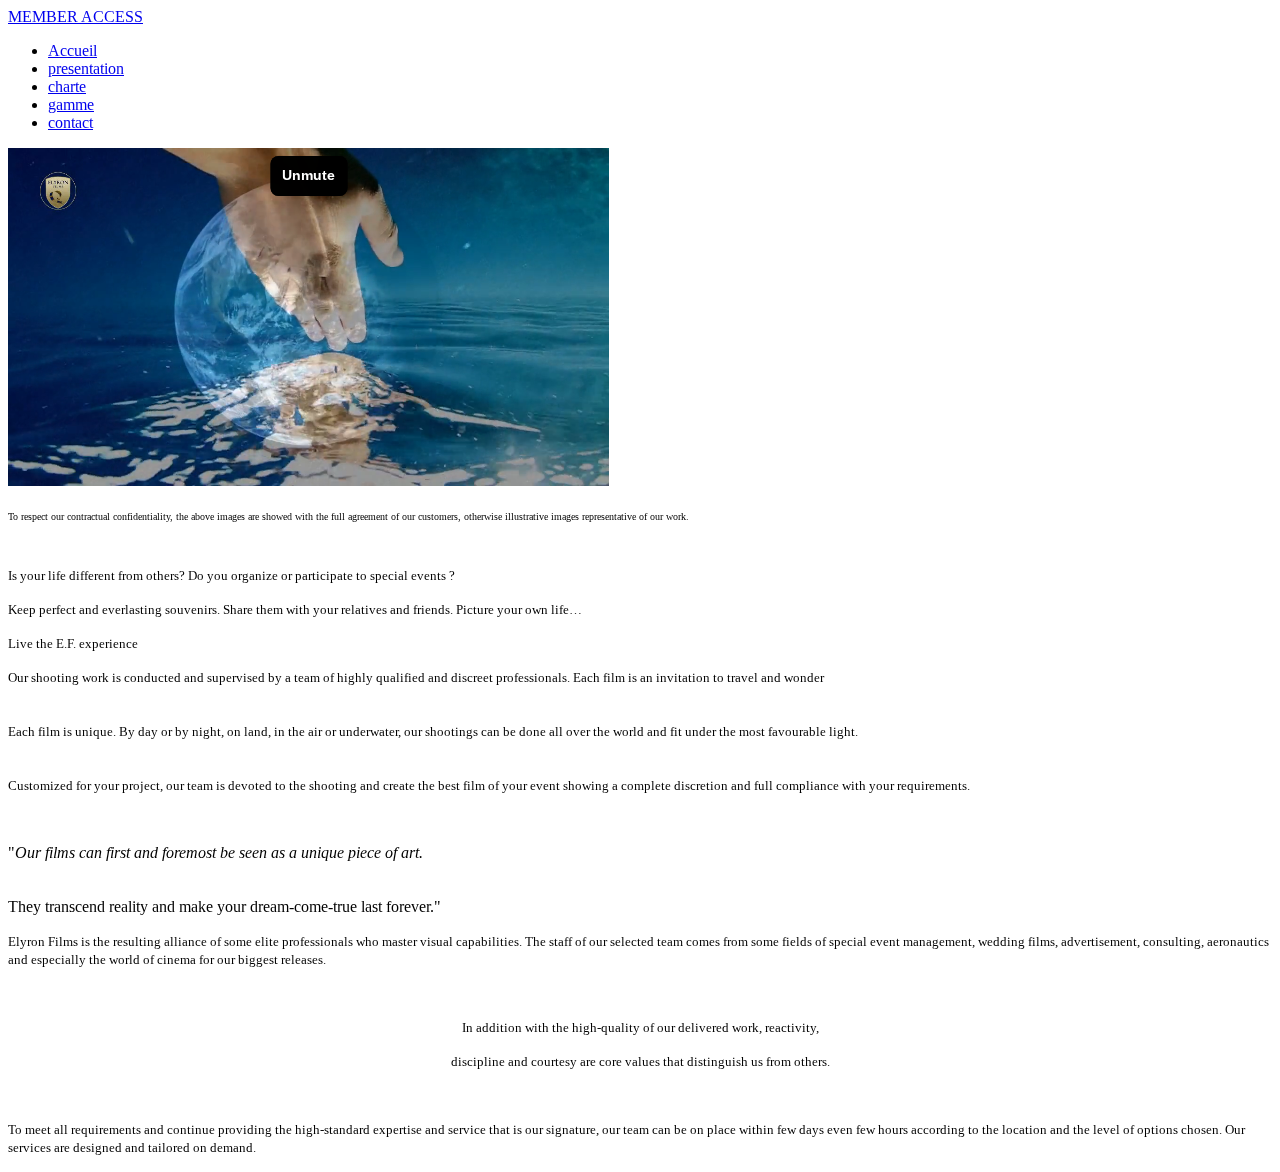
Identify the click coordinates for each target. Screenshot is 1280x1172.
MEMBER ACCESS (75, 16)
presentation (86, 68)
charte (67, 86)
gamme (71, 104)
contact (70, 122)
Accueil (72, 50)
